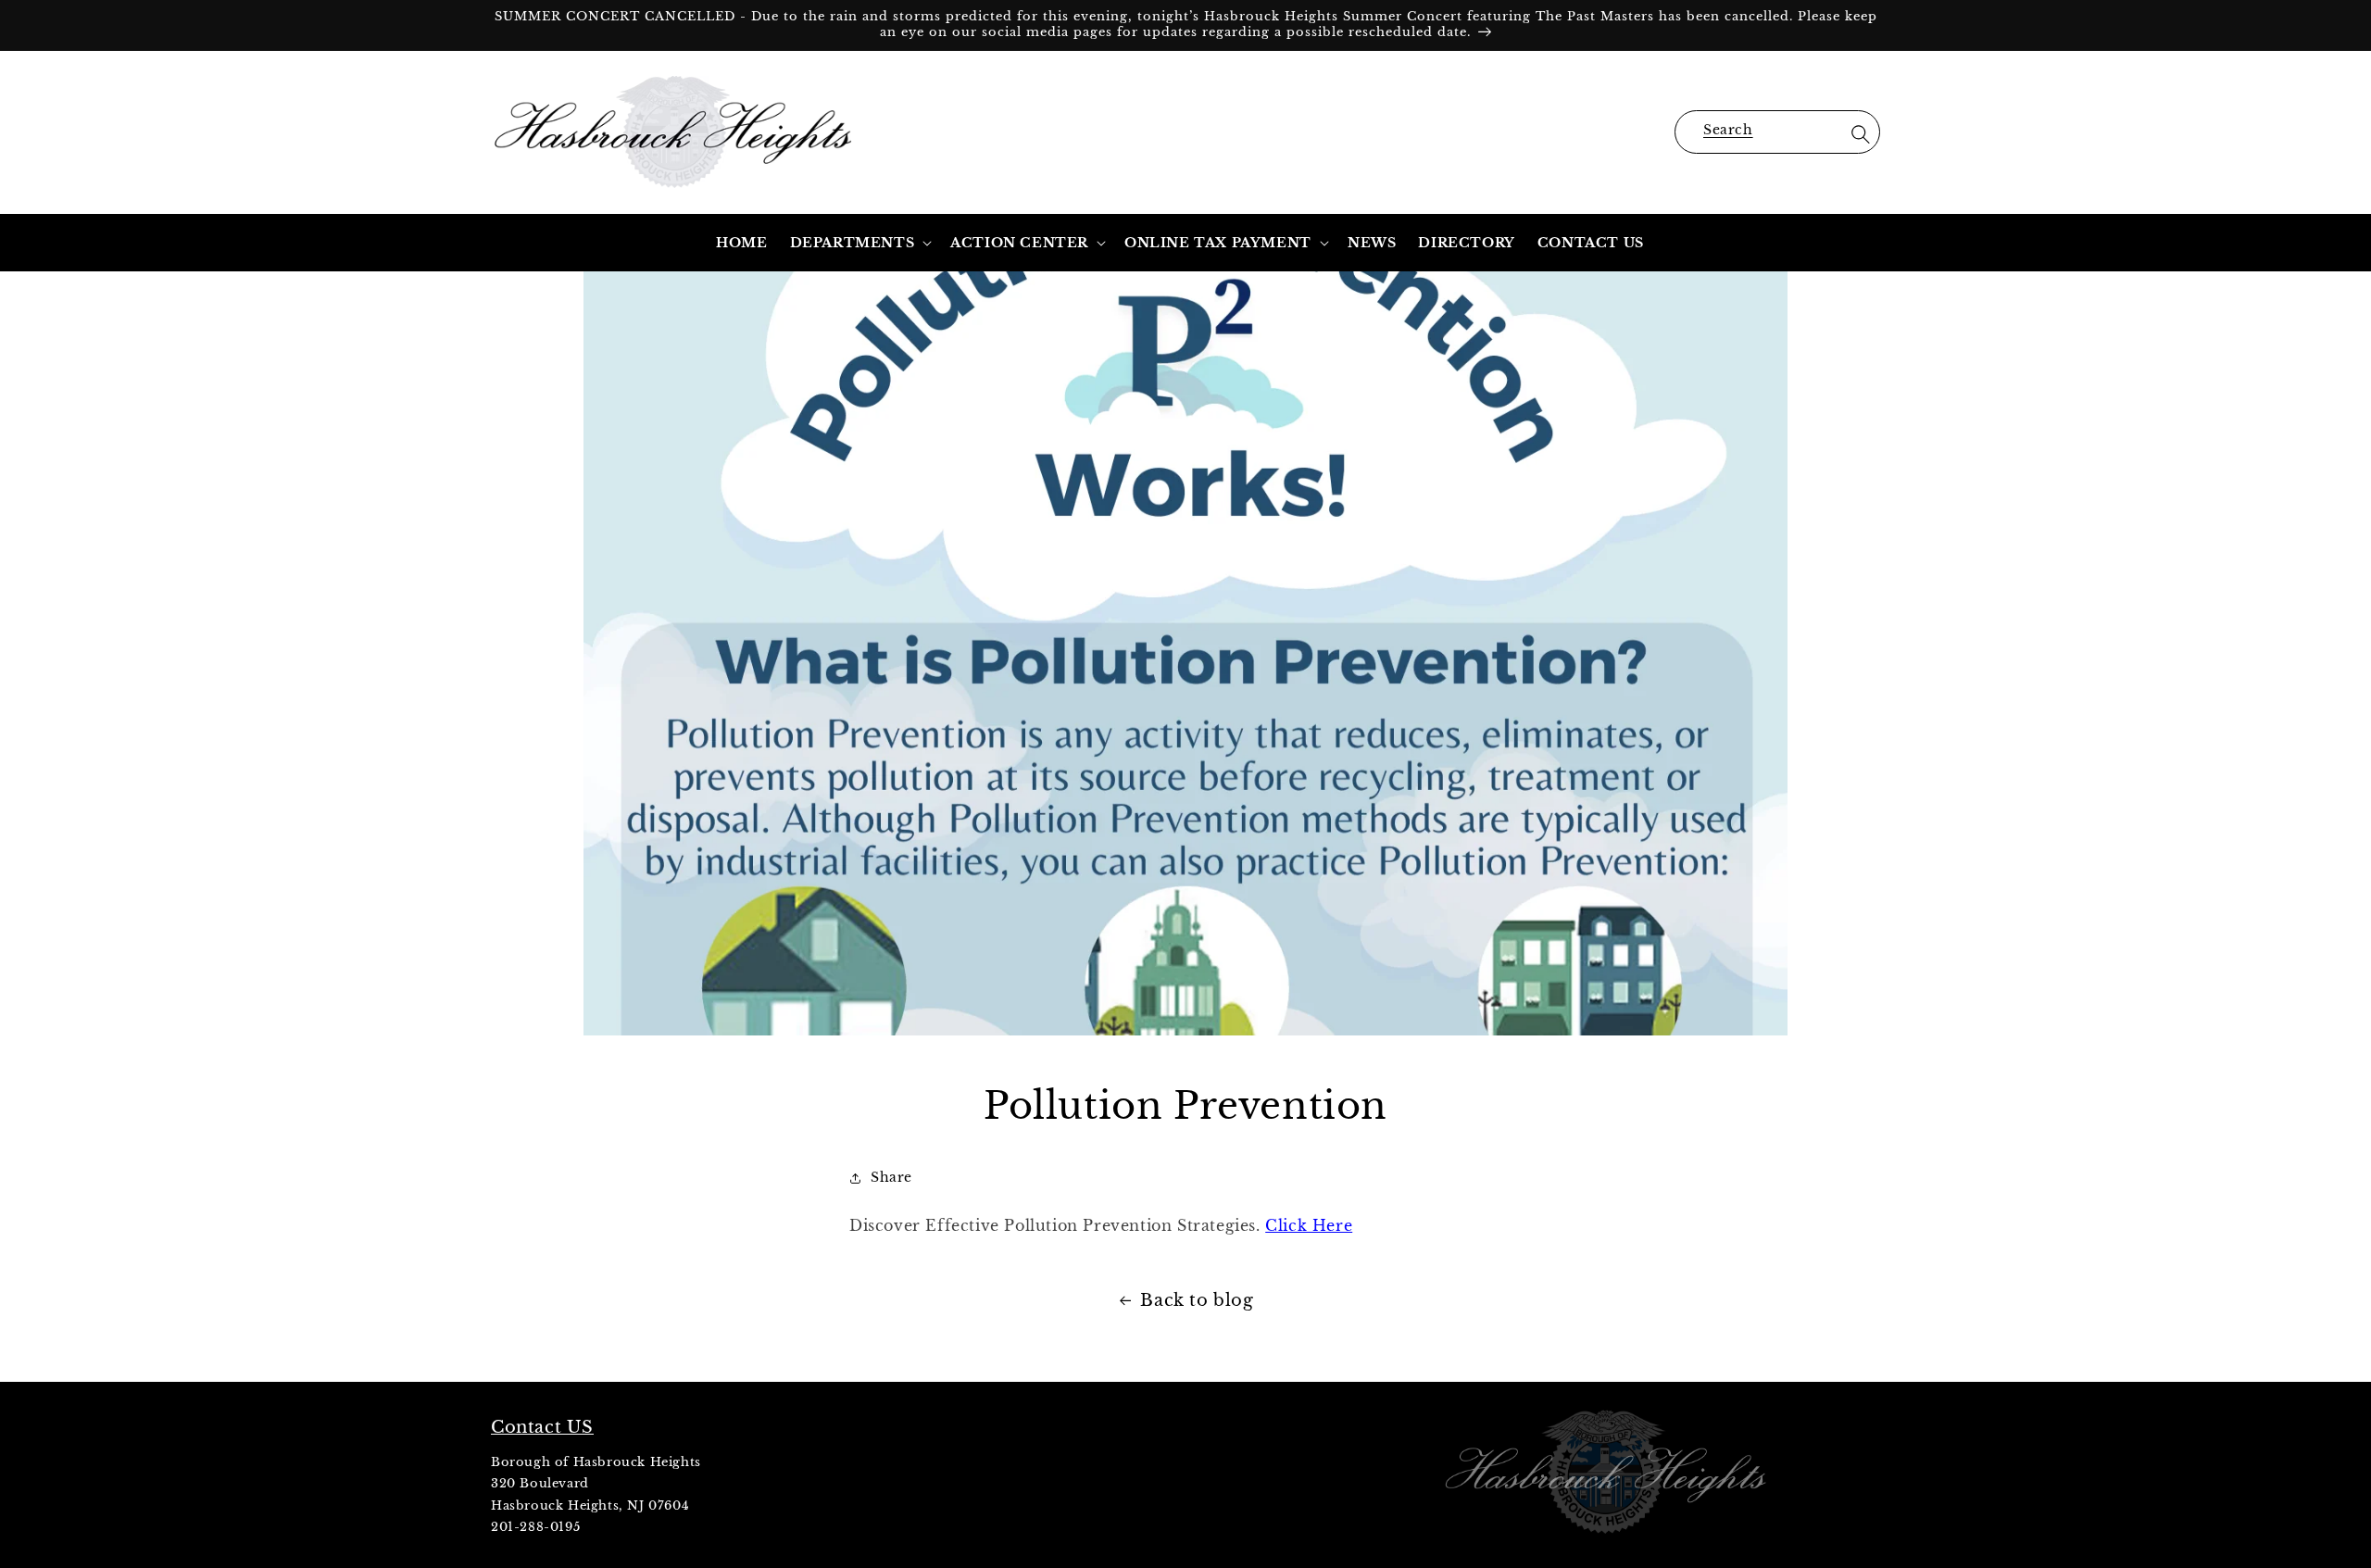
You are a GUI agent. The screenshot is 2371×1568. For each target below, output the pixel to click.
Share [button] (891, 1177)
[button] (1777, 132)
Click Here (1309, 1225)
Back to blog (1197, 1300)
